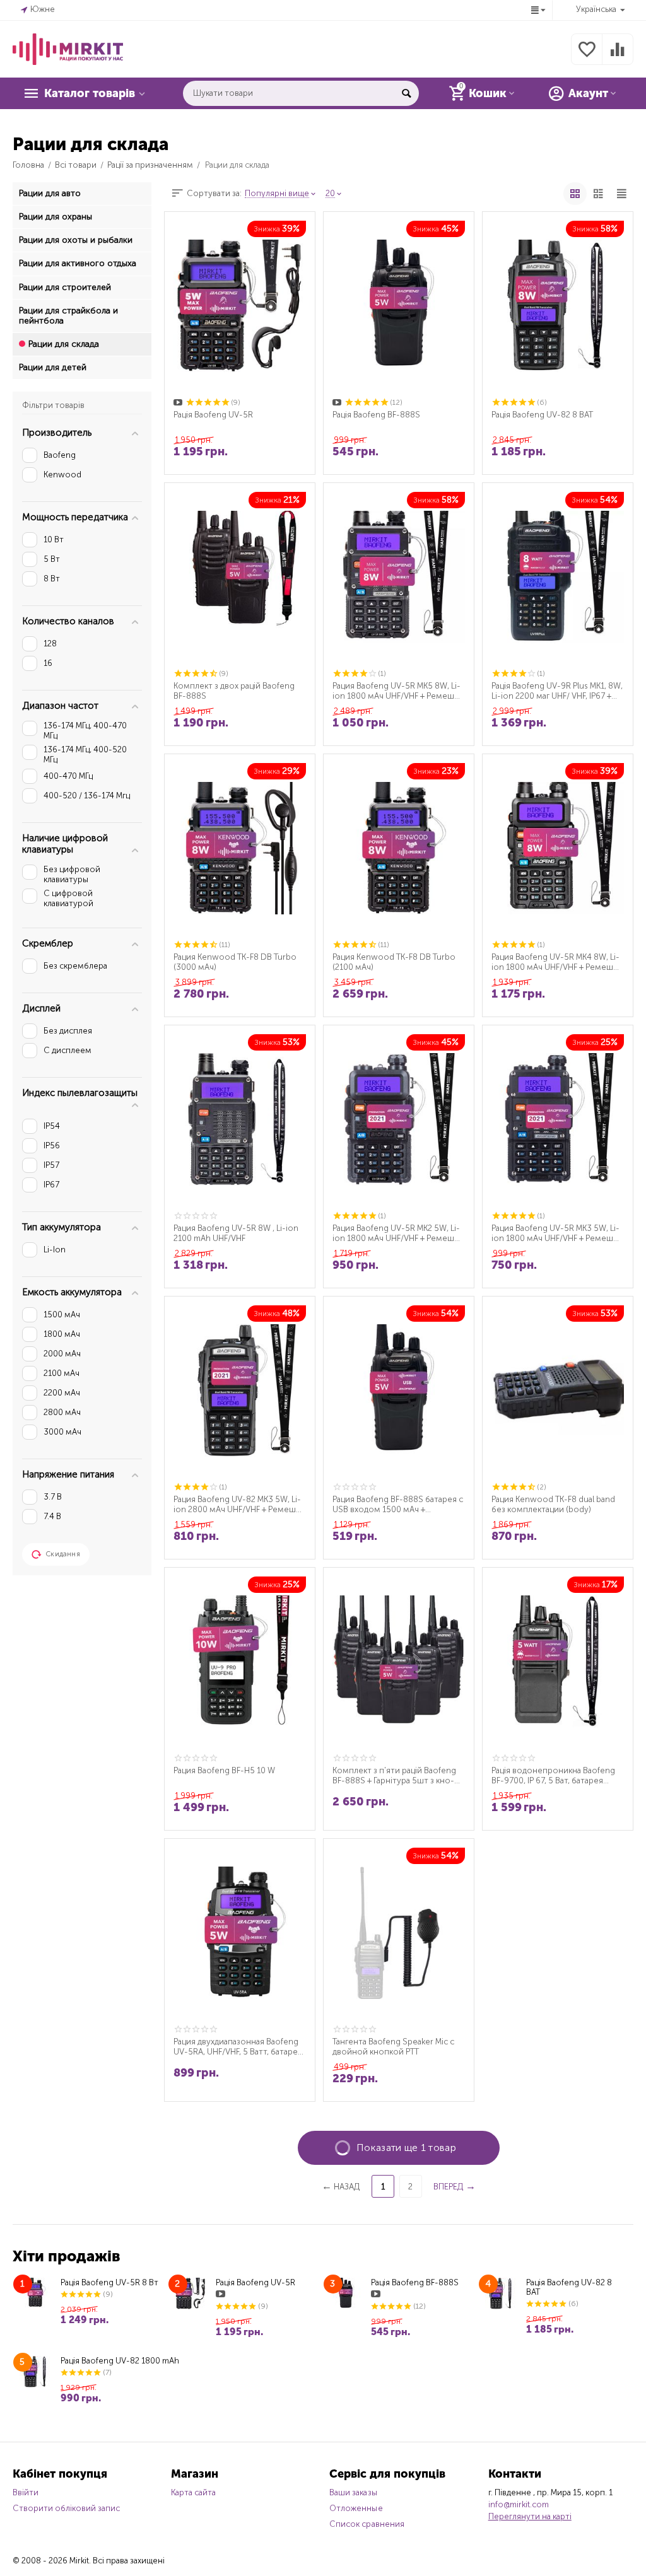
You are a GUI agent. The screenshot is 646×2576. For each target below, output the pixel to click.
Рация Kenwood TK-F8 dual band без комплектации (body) (553, 1504)
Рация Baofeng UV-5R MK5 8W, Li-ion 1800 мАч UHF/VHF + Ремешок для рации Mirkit (398, 691)
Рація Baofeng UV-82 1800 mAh (120, 2361)
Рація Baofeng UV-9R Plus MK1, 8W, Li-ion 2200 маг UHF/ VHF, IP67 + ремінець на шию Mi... (557, 691)
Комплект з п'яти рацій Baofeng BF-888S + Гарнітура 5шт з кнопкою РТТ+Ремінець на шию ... (394, 1776)
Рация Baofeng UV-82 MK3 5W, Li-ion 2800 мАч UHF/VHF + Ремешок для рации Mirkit (239, 1505)
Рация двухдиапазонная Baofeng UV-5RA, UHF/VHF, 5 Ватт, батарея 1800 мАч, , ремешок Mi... (238, 2047)
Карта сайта (193, 2492)
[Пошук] (406, 93)
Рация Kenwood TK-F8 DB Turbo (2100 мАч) (394, 962)
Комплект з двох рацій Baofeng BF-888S (234, 691)
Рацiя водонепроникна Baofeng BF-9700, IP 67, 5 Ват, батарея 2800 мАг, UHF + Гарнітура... (553, 1776)
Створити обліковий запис (66, 2508)
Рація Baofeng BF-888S (376, 415)
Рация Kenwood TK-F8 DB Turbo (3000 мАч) (235, 962)
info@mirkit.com (519, 2504)
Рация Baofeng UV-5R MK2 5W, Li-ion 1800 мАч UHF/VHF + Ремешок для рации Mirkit (398, 1233)
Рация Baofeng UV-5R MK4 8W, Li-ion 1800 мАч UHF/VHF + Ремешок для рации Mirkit (557, 962)
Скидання (63, 1554)
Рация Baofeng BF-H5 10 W (224, 1770)
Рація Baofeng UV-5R (213, 415)
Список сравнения (367, 2524)
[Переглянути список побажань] (587, 56)
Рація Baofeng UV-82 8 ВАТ (542, 415)
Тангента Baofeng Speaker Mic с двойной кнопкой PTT (393, 2047)
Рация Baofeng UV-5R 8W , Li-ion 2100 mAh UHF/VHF (236, 1233)
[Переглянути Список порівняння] (618, 56)
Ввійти (26, 2492)
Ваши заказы (353, 2492)
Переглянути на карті (530, 2516)
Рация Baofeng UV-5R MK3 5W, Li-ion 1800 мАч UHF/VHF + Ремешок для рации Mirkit (557, 1233)
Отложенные (356, 2508)
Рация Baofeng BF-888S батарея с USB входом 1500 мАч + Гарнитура (398, 1505)
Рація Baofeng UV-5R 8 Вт (109, 2282)
